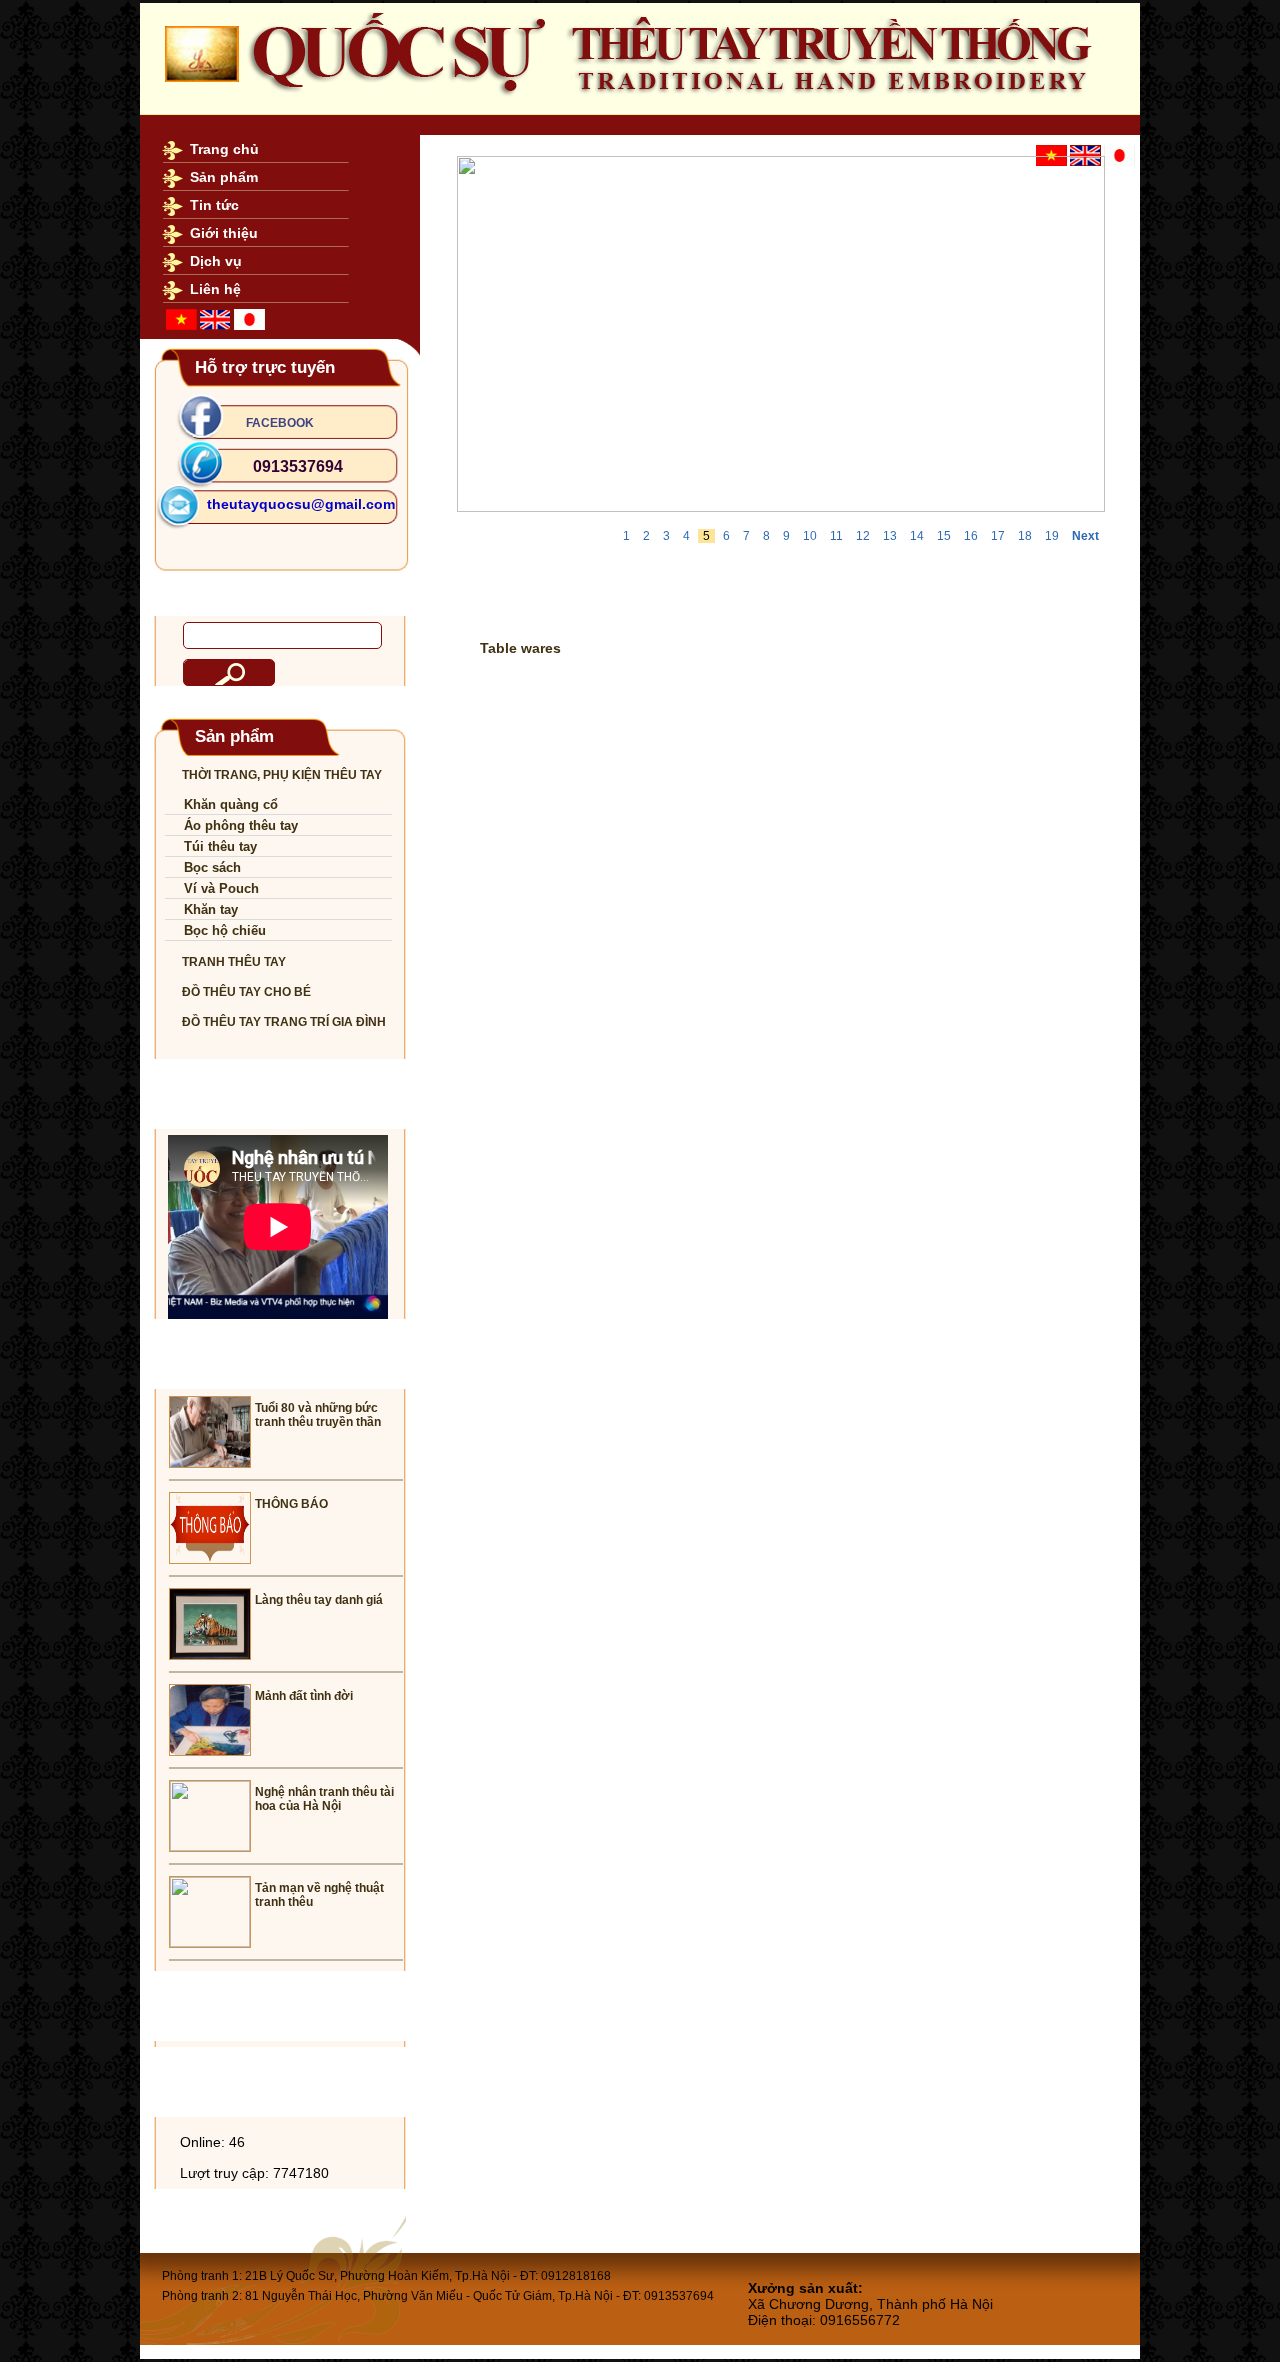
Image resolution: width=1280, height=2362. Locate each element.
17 (998, 536)
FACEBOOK (280, 423)
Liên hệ (215, 289)
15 (944, 536)
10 (810, 536)
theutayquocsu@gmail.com (301, 504)
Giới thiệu (224, 233)
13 (890, 536)
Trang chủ (224, 149)
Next (1085, 536)
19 (1052, 536)
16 (971, 536)
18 (1025, 536)
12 (863, 536)
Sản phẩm (224, 177)
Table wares (520, 648)
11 (836, 536)
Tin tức (214, 205)
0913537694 (298, 466)
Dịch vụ (216, 261)
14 (917, 536)
